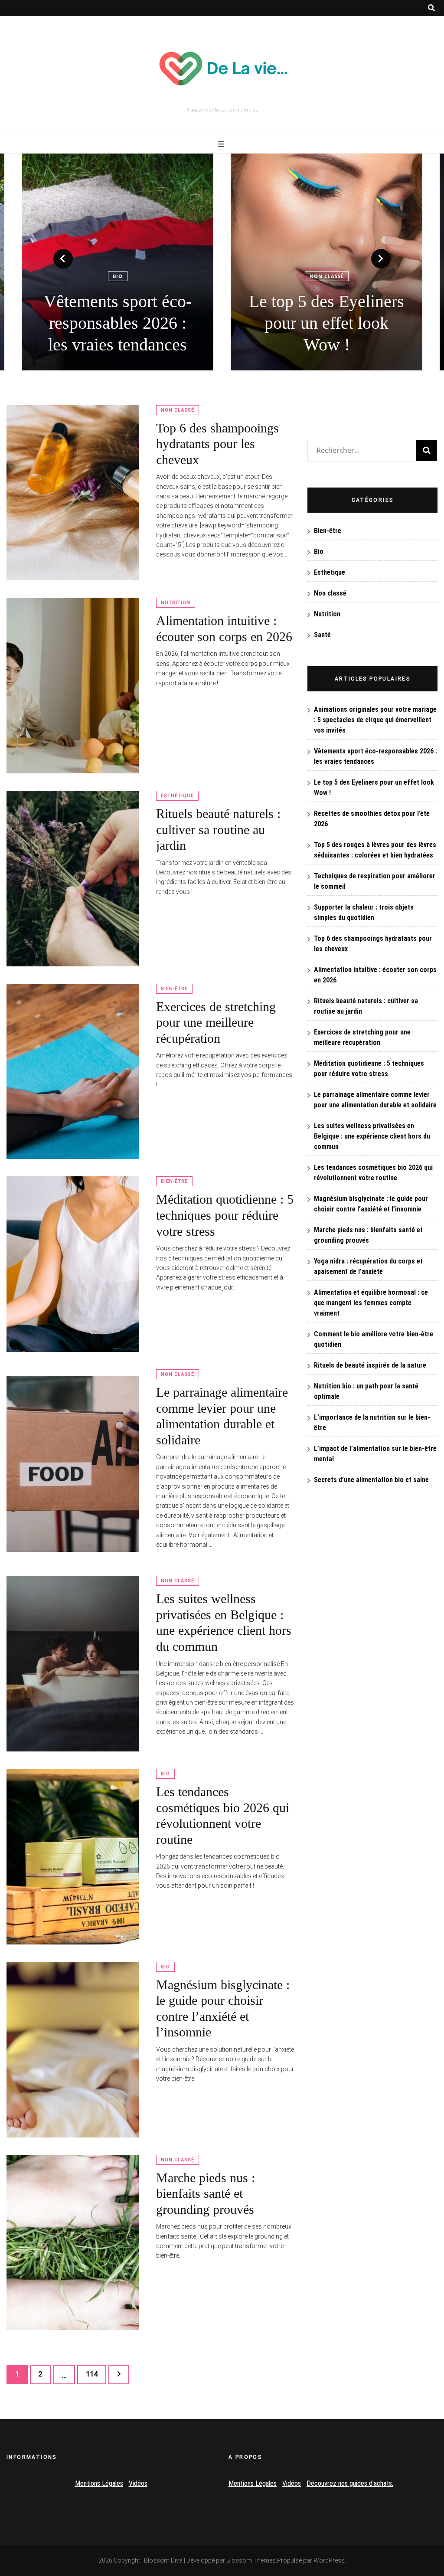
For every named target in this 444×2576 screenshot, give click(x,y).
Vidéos (138, 2483)
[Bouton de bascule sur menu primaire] (222, 144)
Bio (165, 1774)
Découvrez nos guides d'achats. (350, 2483)
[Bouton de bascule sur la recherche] (431, 8)
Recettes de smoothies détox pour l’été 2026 (326, 334)
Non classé (118, 276)
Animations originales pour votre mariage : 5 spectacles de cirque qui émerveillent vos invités (375, 720)
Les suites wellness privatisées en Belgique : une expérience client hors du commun (372, 1136)
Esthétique (177, 796)
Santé (322, 635)
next (381, 259)
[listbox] (222, 262)
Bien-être (174, 989)
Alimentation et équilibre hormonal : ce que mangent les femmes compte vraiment (371, 1303)
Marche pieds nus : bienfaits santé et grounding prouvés (206, 2193)
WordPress (329, 2560)
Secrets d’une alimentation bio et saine (371, 1480)
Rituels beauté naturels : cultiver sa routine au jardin (218, 829)
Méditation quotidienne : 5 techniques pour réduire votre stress (225, 1215)
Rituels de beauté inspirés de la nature (370, 1365)
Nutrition (327, 298)
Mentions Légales (99, 2483)
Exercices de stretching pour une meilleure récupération (216, 1022)
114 (93, 2374)
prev (63, 259)
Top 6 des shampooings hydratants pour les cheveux (217, 444)
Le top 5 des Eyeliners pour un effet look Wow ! (118, 323)
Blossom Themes (251, 2560)
